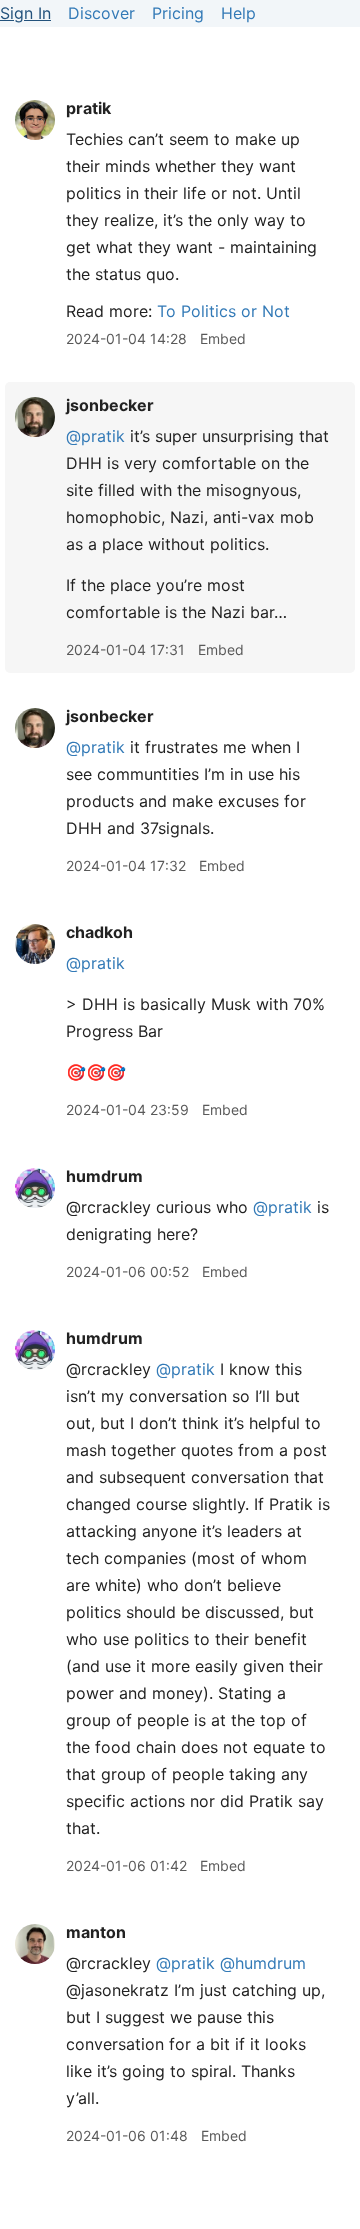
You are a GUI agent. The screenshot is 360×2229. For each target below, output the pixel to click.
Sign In (25, 13)
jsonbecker (110, 405)
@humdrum (263, 1963)
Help (238, 13)
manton (96, 1932)
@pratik (95, 436)
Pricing (178, 13)
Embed (223, 338)
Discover (101, 13)
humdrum (104, 1176)
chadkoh (99, 932)
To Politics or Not (223, 311)
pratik (88, 108)
